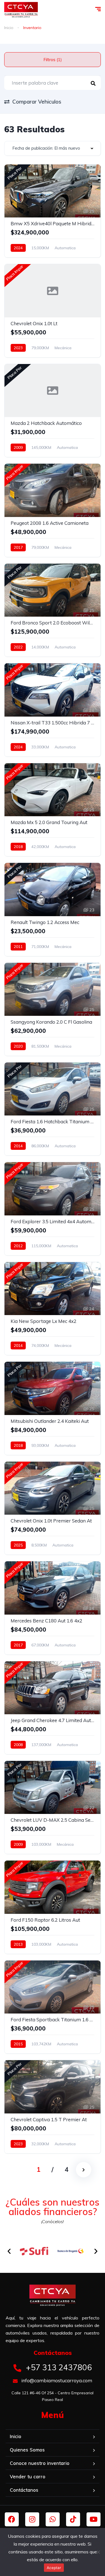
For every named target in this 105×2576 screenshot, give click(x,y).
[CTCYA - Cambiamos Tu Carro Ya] (21, 10)
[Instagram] (32, 2519)
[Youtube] (94, 2519)
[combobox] (53, 148)
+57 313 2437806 (58, 2367)
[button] (9, 2251)
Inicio (9, 28)
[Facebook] (12, 2519)
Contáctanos (24, 2490)
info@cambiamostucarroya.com (56, 2380)
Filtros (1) (53, 60)
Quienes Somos (27, 2450)
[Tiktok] (73, 2519)
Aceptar (54, 2568)
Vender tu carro (28, 2476)
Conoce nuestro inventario (40, 2463)
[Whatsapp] (53, 2519)
